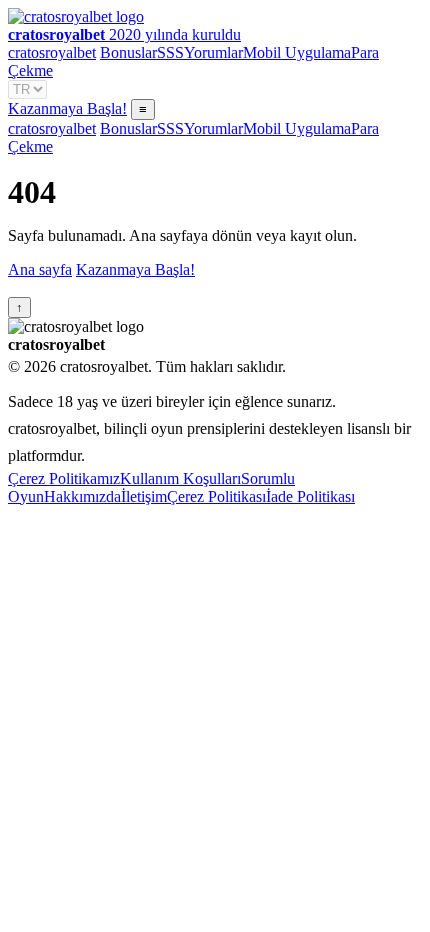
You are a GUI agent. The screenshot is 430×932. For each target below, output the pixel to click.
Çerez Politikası (216, 496)
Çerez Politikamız (64, 478)
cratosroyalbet (52, 52)
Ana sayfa (40, 269)
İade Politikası (310, 496)
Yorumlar (213, 52)
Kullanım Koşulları (180, 478)
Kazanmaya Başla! (67, 108)
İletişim (144, 496)
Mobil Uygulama (297, 52)
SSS (170, 52)
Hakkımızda (82, 496)
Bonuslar (128, 52)
